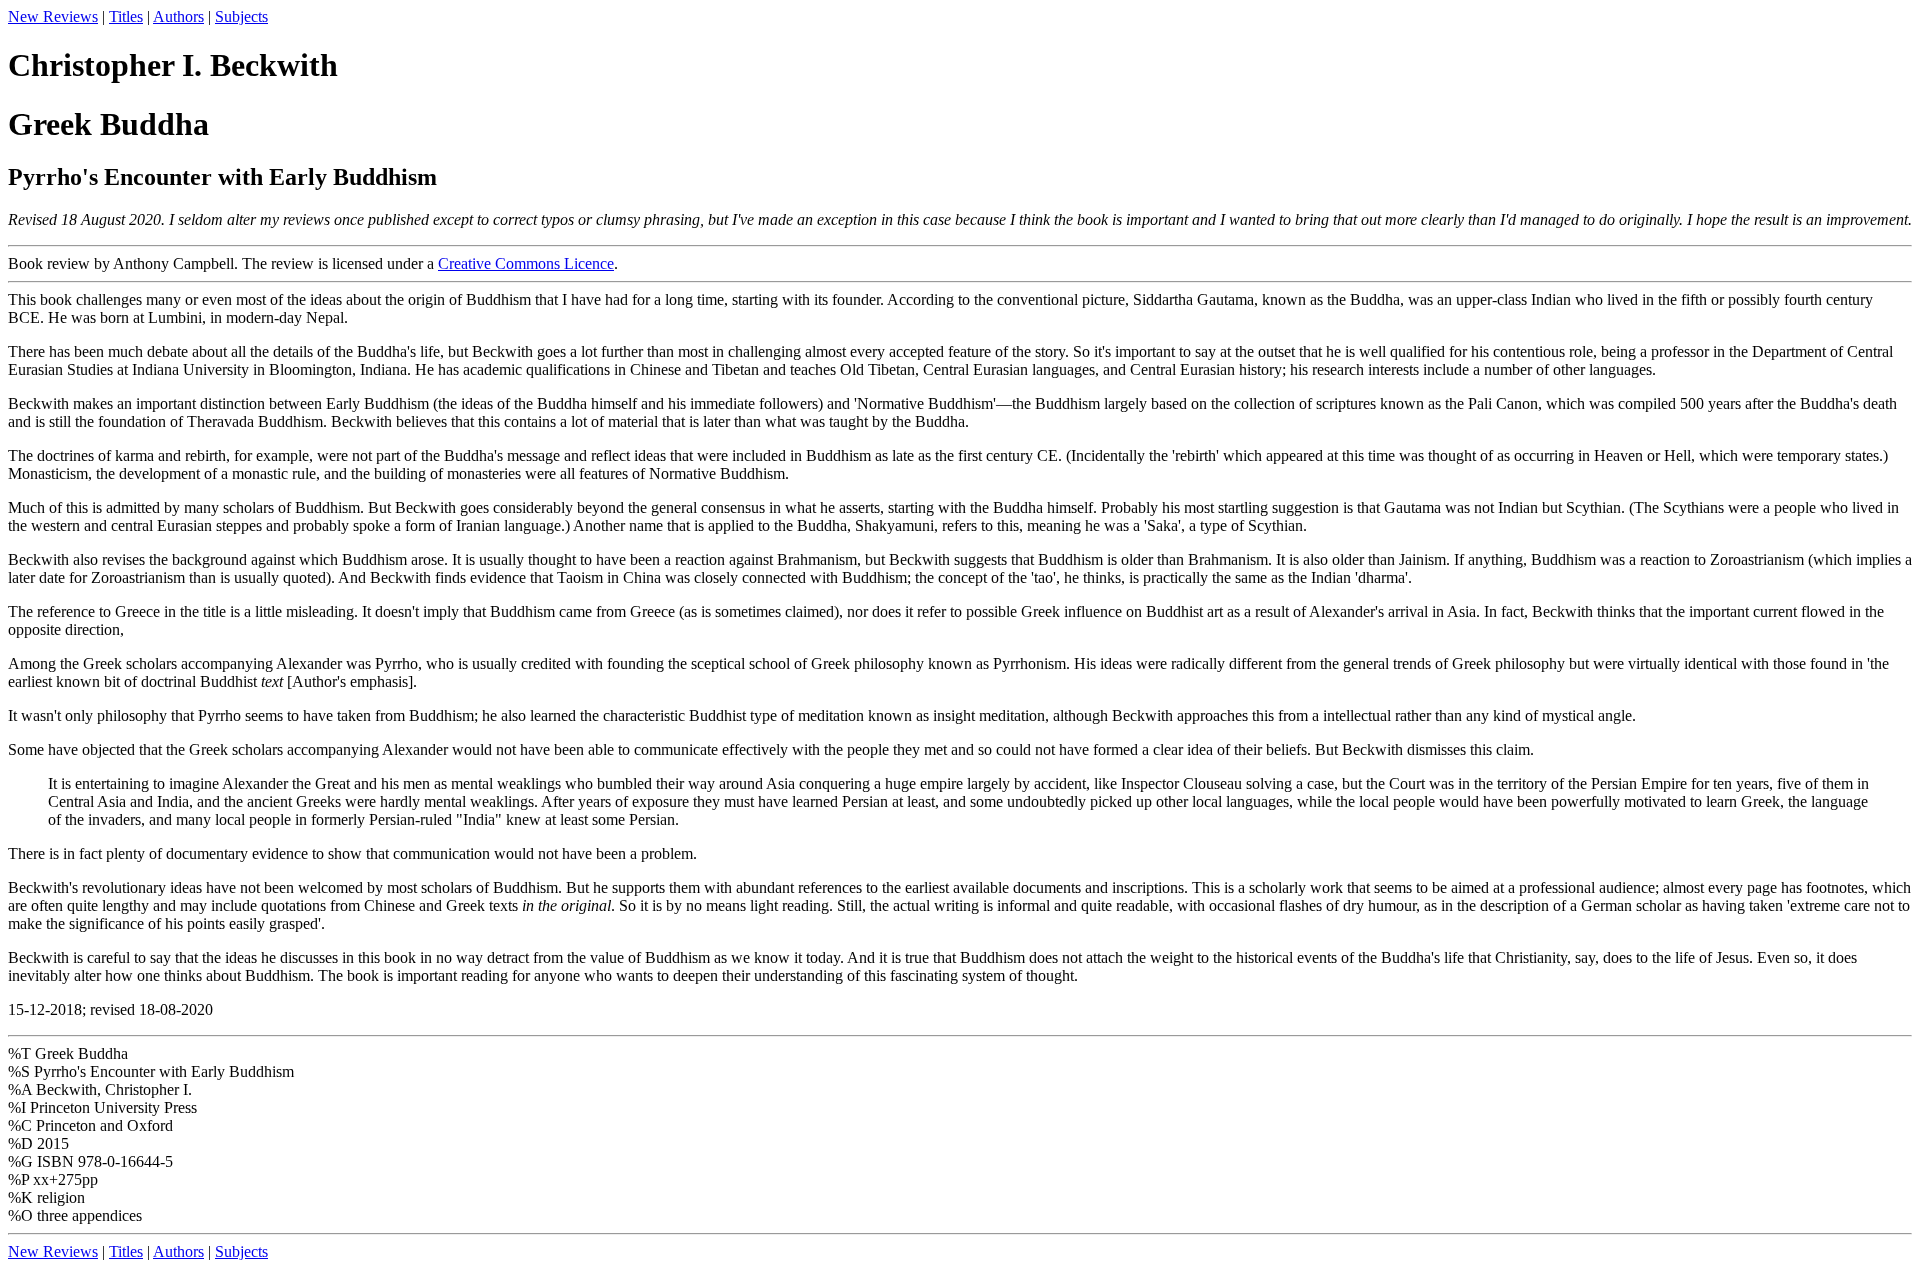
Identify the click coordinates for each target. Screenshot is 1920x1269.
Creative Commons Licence (526, 263)
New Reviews (53, 16)
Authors (178, 16)
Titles (126, 16)
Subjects (241, 16)
